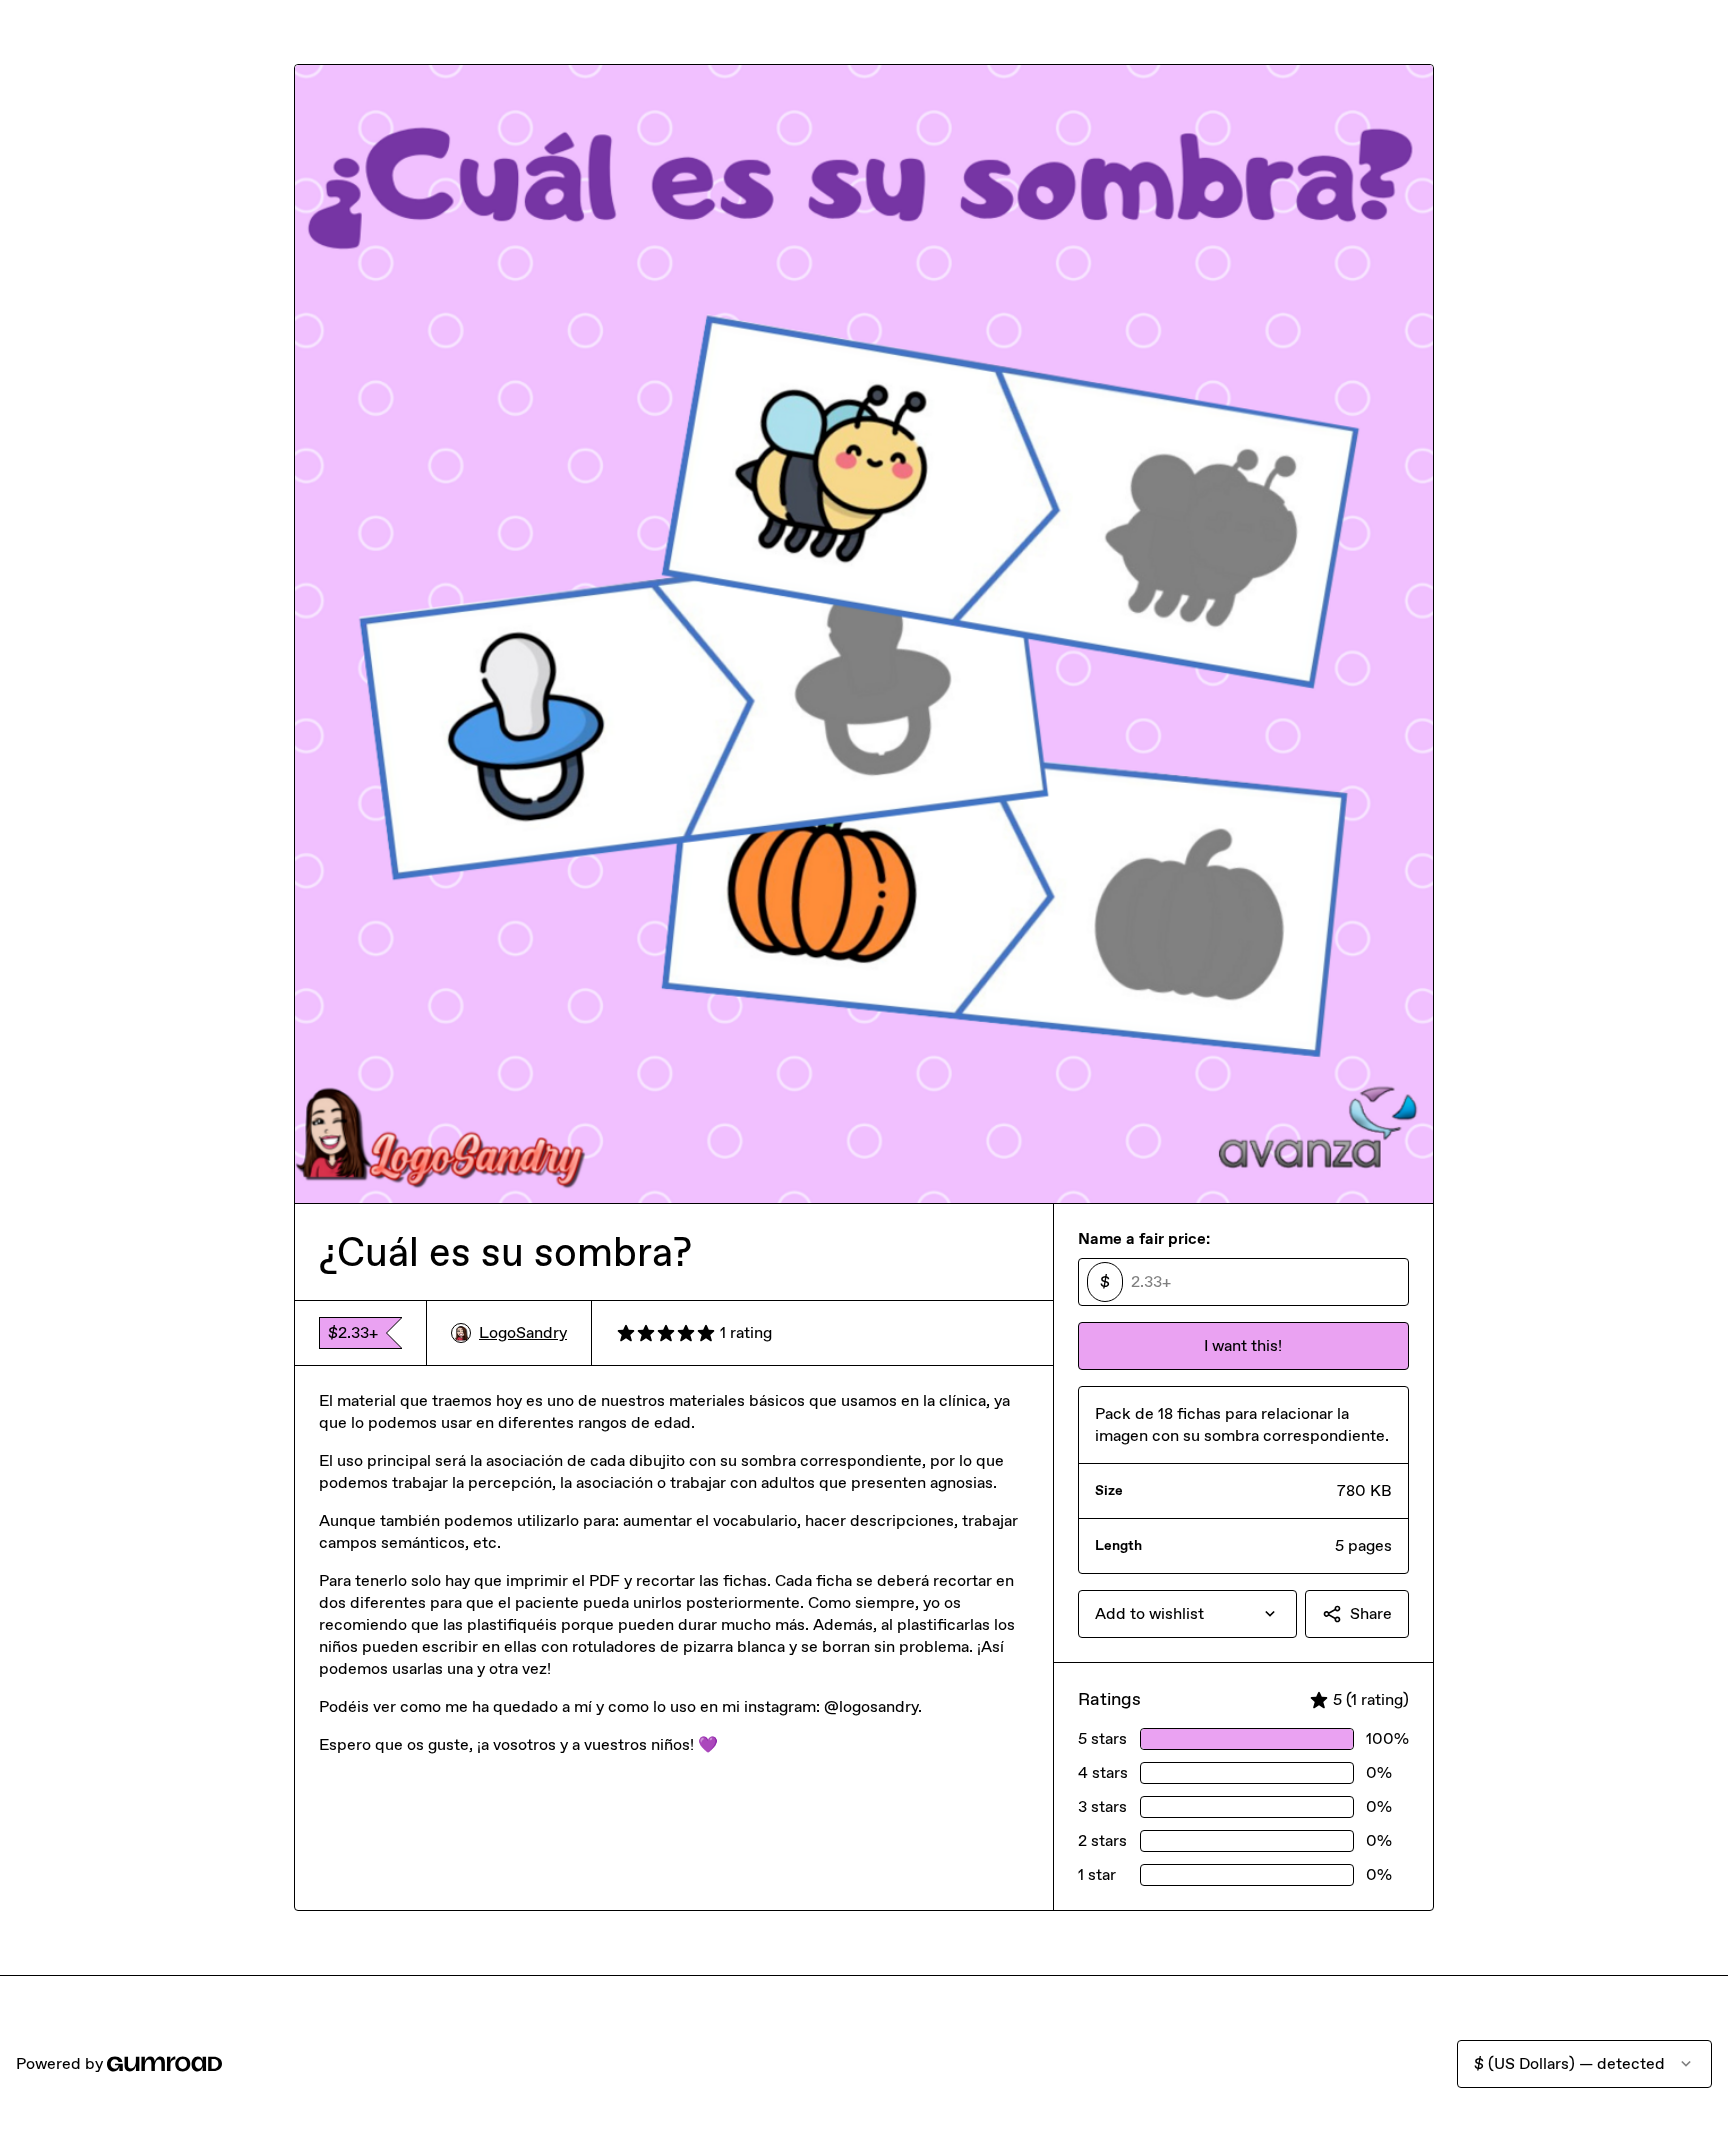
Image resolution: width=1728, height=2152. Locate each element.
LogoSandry (523, 1332)
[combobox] (1187, 1614)
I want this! (1243, 1345)
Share (1371, 1613)
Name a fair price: (1144, 1238)
